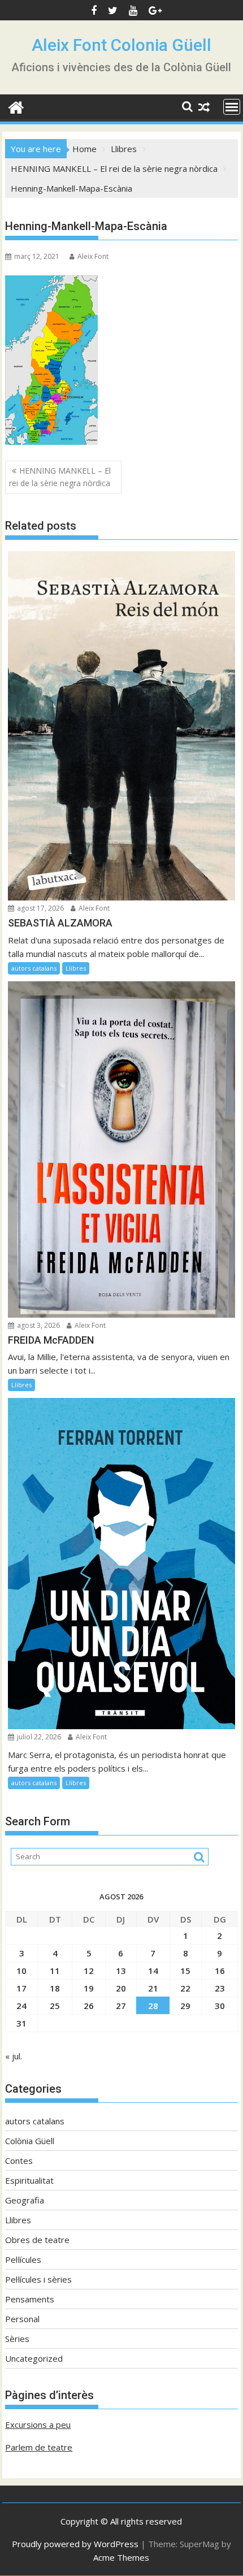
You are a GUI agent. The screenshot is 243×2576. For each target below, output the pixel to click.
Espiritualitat (29, 2180)
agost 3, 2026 (38, 1325)
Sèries (17, 2339)
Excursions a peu (38, 2425)
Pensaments (30, 2299)
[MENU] (232, 107)
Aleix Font (93, 256)
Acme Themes (121, 2557)
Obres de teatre (37, 2240)
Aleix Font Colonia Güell (121, 45)
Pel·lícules (23, 2259)
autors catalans (34, 968)
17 (21, 1988)
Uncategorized (34, 2358)
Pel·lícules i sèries (38, 2279)
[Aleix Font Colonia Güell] (16, 106)
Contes (19, 2161)
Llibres (76, 968)
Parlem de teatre (39, 2447)
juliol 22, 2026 (38, 1737)
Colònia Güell (30, 2141)
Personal (22, 2319)
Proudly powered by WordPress (75, 2544)
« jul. (14, 2056)
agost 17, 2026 (40, 908)
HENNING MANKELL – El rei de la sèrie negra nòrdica (60, 477)
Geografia (25, 2200)
